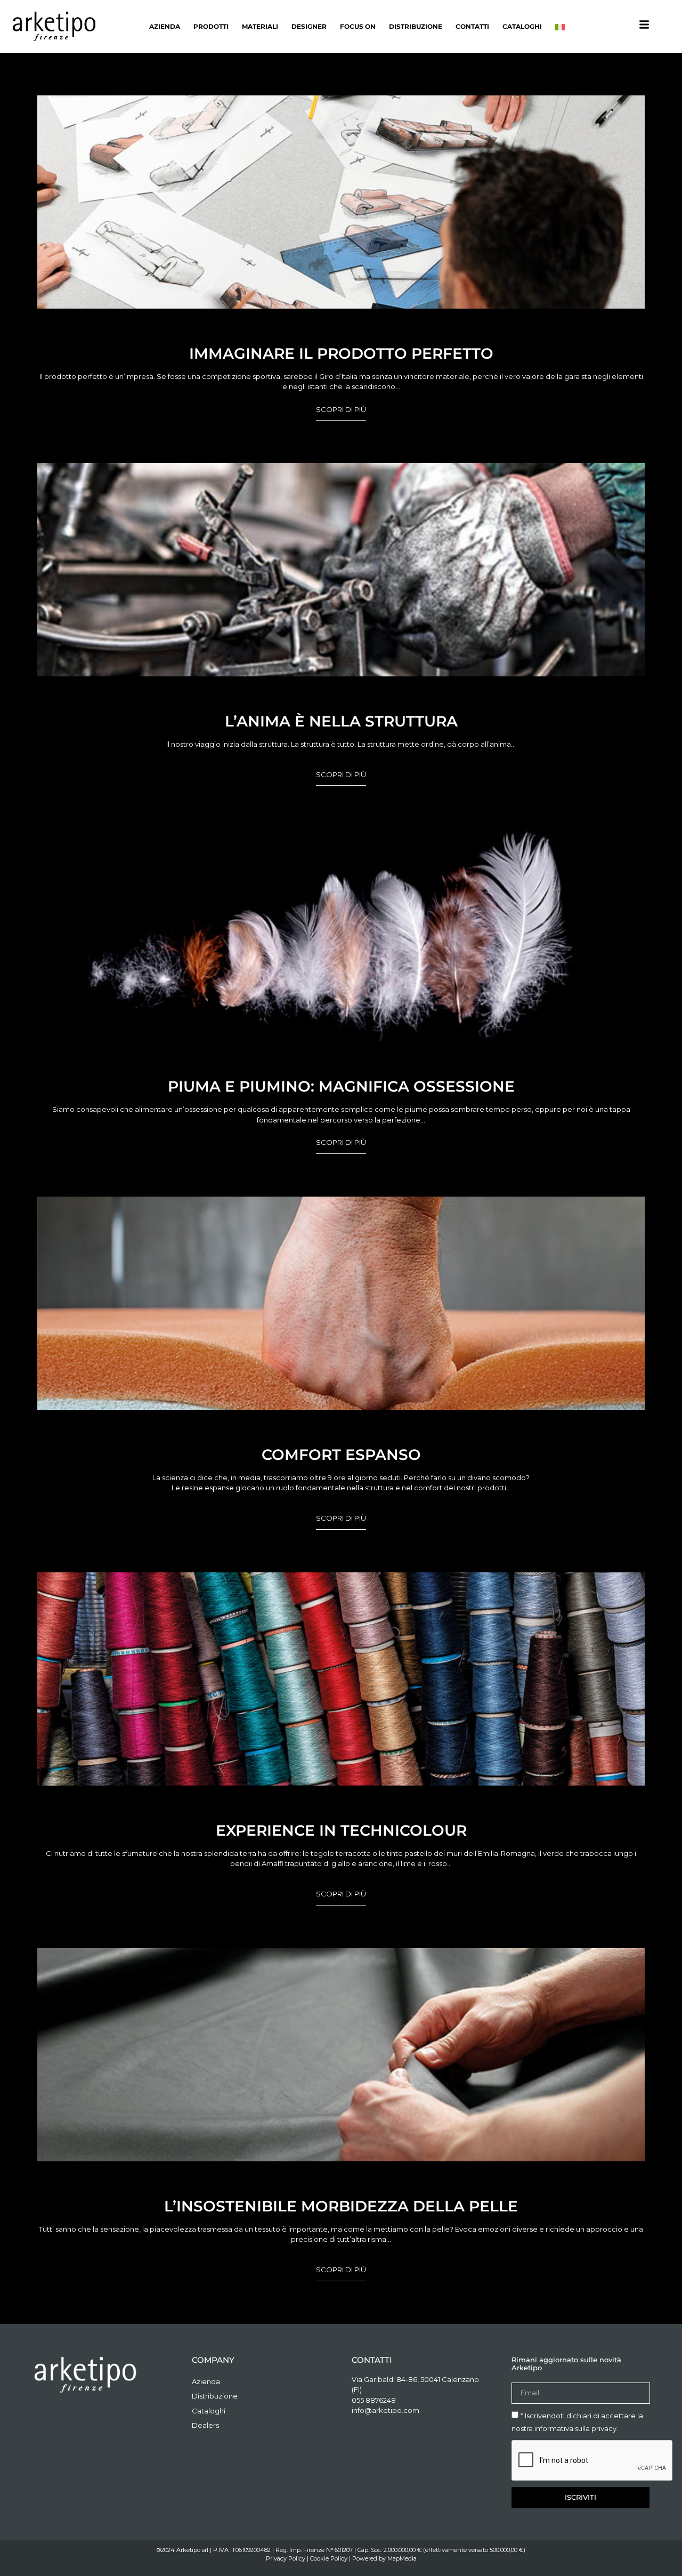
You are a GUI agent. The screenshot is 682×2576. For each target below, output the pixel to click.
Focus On (358, 26)
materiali (260, 26)
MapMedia (402, 2558)
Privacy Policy (286, 2558)
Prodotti (211, 26)
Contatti (472, 26)
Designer (309, 26)
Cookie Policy (329, 2558)
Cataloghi (522, 26)
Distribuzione (416, 26)
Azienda (165, 26)
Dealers (205, 2425)
